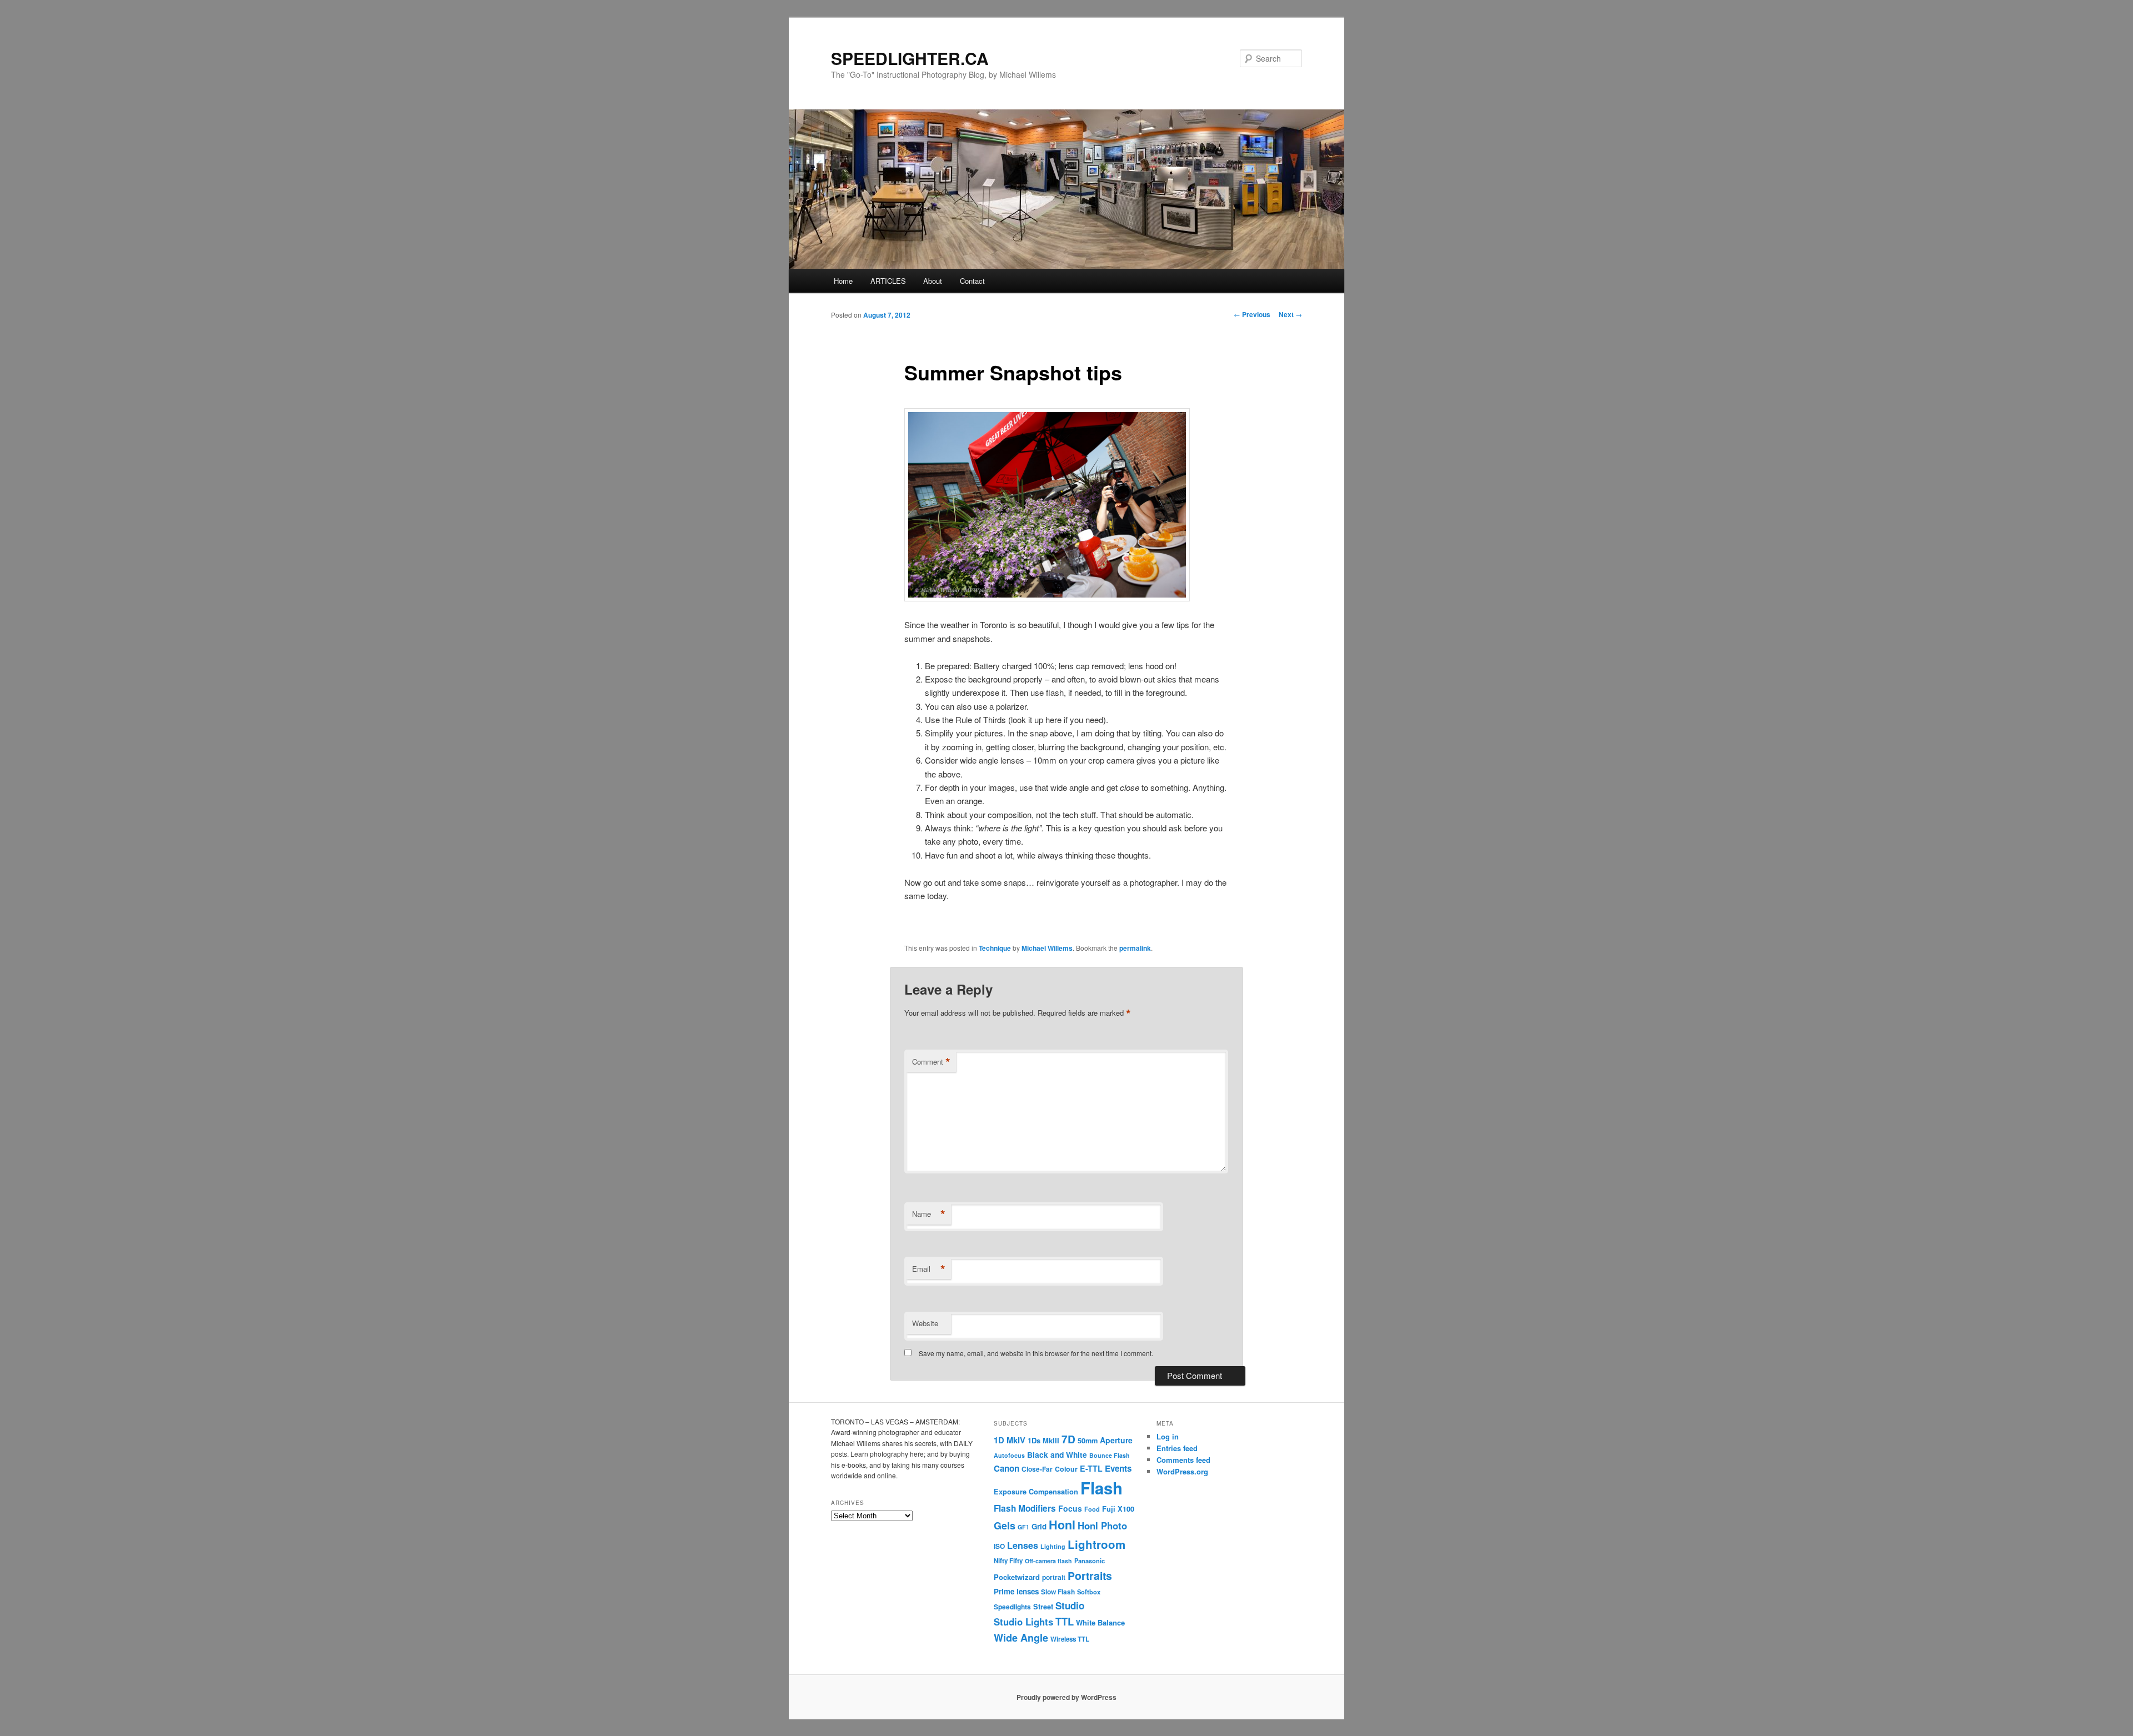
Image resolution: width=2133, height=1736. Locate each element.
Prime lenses (1016, 1591)
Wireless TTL (1070, 1639)
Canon (1007, 1468)
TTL (1065, 1621)
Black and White (1057, 1454)
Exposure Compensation (1036, 1492)
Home (843, 281)
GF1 (1023, 1527)
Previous (1252, 314)
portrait (1054, 1577)
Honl (1062, 1525)
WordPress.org (1182, 1471)
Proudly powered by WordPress (1066, 1697)
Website (925, 1323)
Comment (931, 1062)
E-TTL (1091, 1468)
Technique (995, 948)
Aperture (1116, 1440)
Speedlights (1012, 1607)
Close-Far (1037, 1469)
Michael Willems (1047, 948)
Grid (1039, 1526)
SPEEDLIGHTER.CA (910, 58)
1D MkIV (1010, 1440)
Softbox (1089, 1592)
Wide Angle (1021, 1638)
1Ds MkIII (1043, 1440)
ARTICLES (888, 281)
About (933, 281)
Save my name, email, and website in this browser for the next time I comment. (1036, 1353)
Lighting (1053, 1546)
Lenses (1023, 1545)
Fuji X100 (1118, 1509)
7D (1068, 1439)
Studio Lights (1023, 1622)
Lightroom (1096, 1544)
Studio (1070, 1605)
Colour (1066, 1469)
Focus (1070, 1508)
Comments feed (1183, 1460)
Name (929, 1214)
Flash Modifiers (1025, 1508)
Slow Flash (1058, 1592)
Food (1092, 1509)
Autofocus (1009, 1455)
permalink (1135, 948)
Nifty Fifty (1008, 1561)
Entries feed (1177, 1448)
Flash (1101, 1488)
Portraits (1090, 1576)
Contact (972, 281)
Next (1290, 314)
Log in (1168, 1436)
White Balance (1100, 1622)
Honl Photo (1102, 1526)
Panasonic (1090, 1561)
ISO (999, 1546)
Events (1118, 1468)
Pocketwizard (1017, 1577)
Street (1043, 1607)
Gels (1005, 1526)
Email (929, 1269)
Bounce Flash (1110, 1455)
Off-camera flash (1048, 1561)
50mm (1088, 1441)
